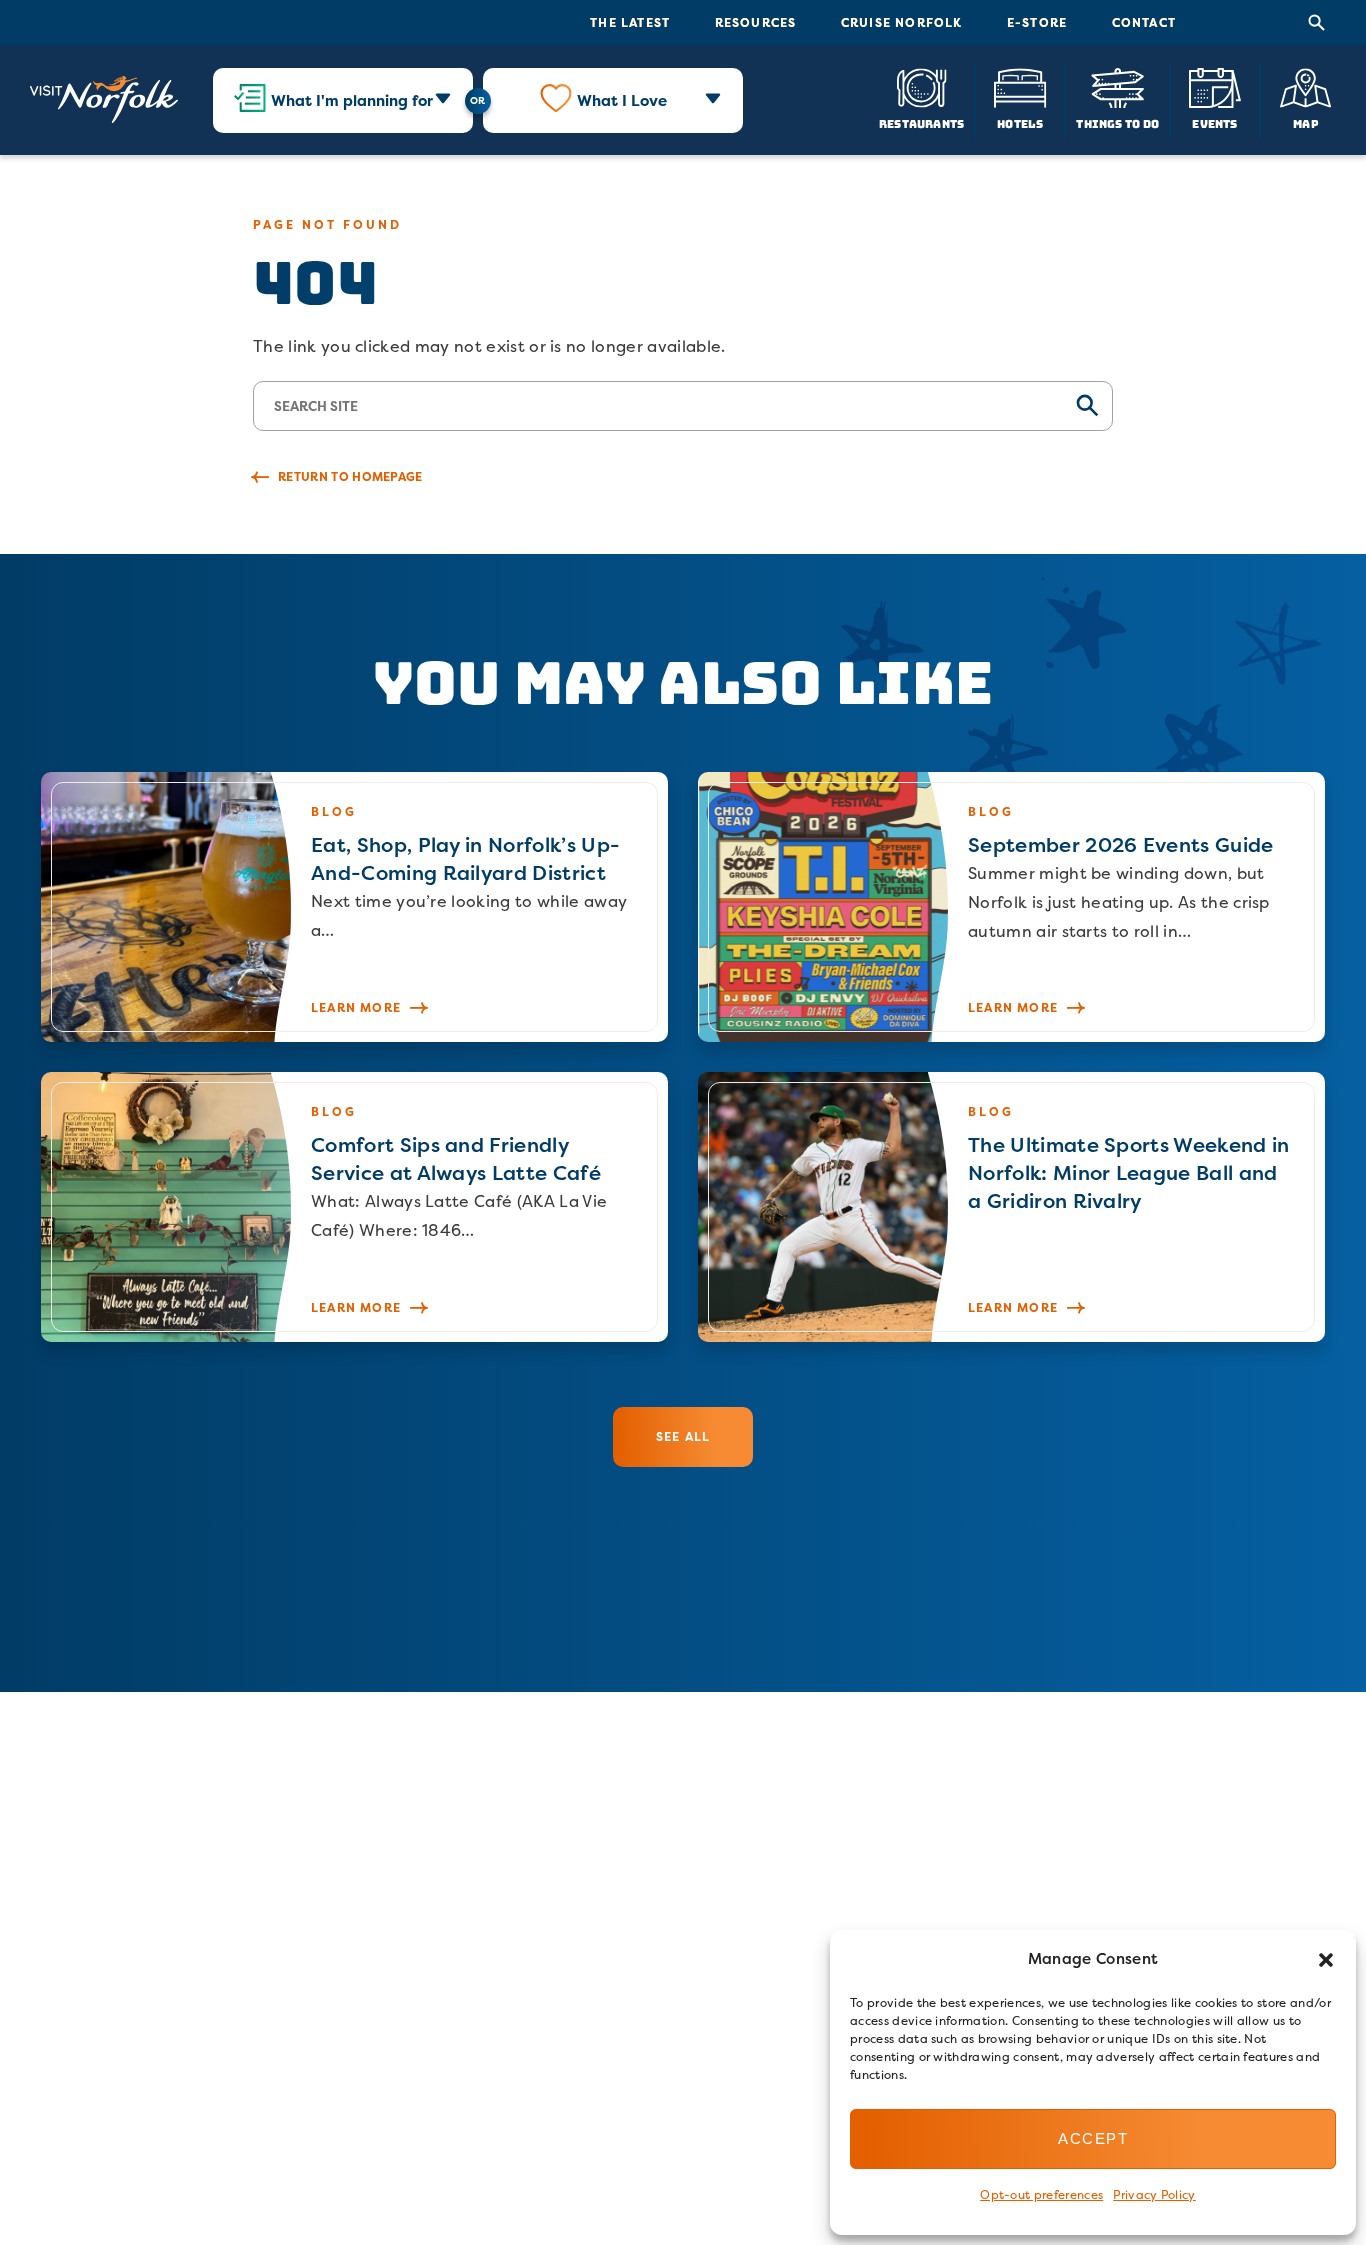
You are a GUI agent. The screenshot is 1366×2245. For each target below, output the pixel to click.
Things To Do (1117, 124)
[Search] (1317, 23)
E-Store (1037, 22)
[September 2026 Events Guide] (1011, 907)
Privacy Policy (1154, 2194)
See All (683, 1436)
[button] (1326, 1960)
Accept (1093, 2138)
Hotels (1020, 124)
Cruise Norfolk (902, 22)
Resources (756, 22)
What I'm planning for (352, 100)
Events (1214, 124)
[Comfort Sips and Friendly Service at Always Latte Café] (354, 1207)
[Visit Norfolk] (104, 100)
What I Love (622, 100)
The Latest (630, 22)
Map (1306, 124)
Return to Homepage (350, 476)
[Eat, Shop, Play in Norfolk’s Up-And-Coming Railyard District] (354, 907)
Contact (1144, 22)
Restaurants (921, 124)
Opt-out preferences (1041, 2194)
